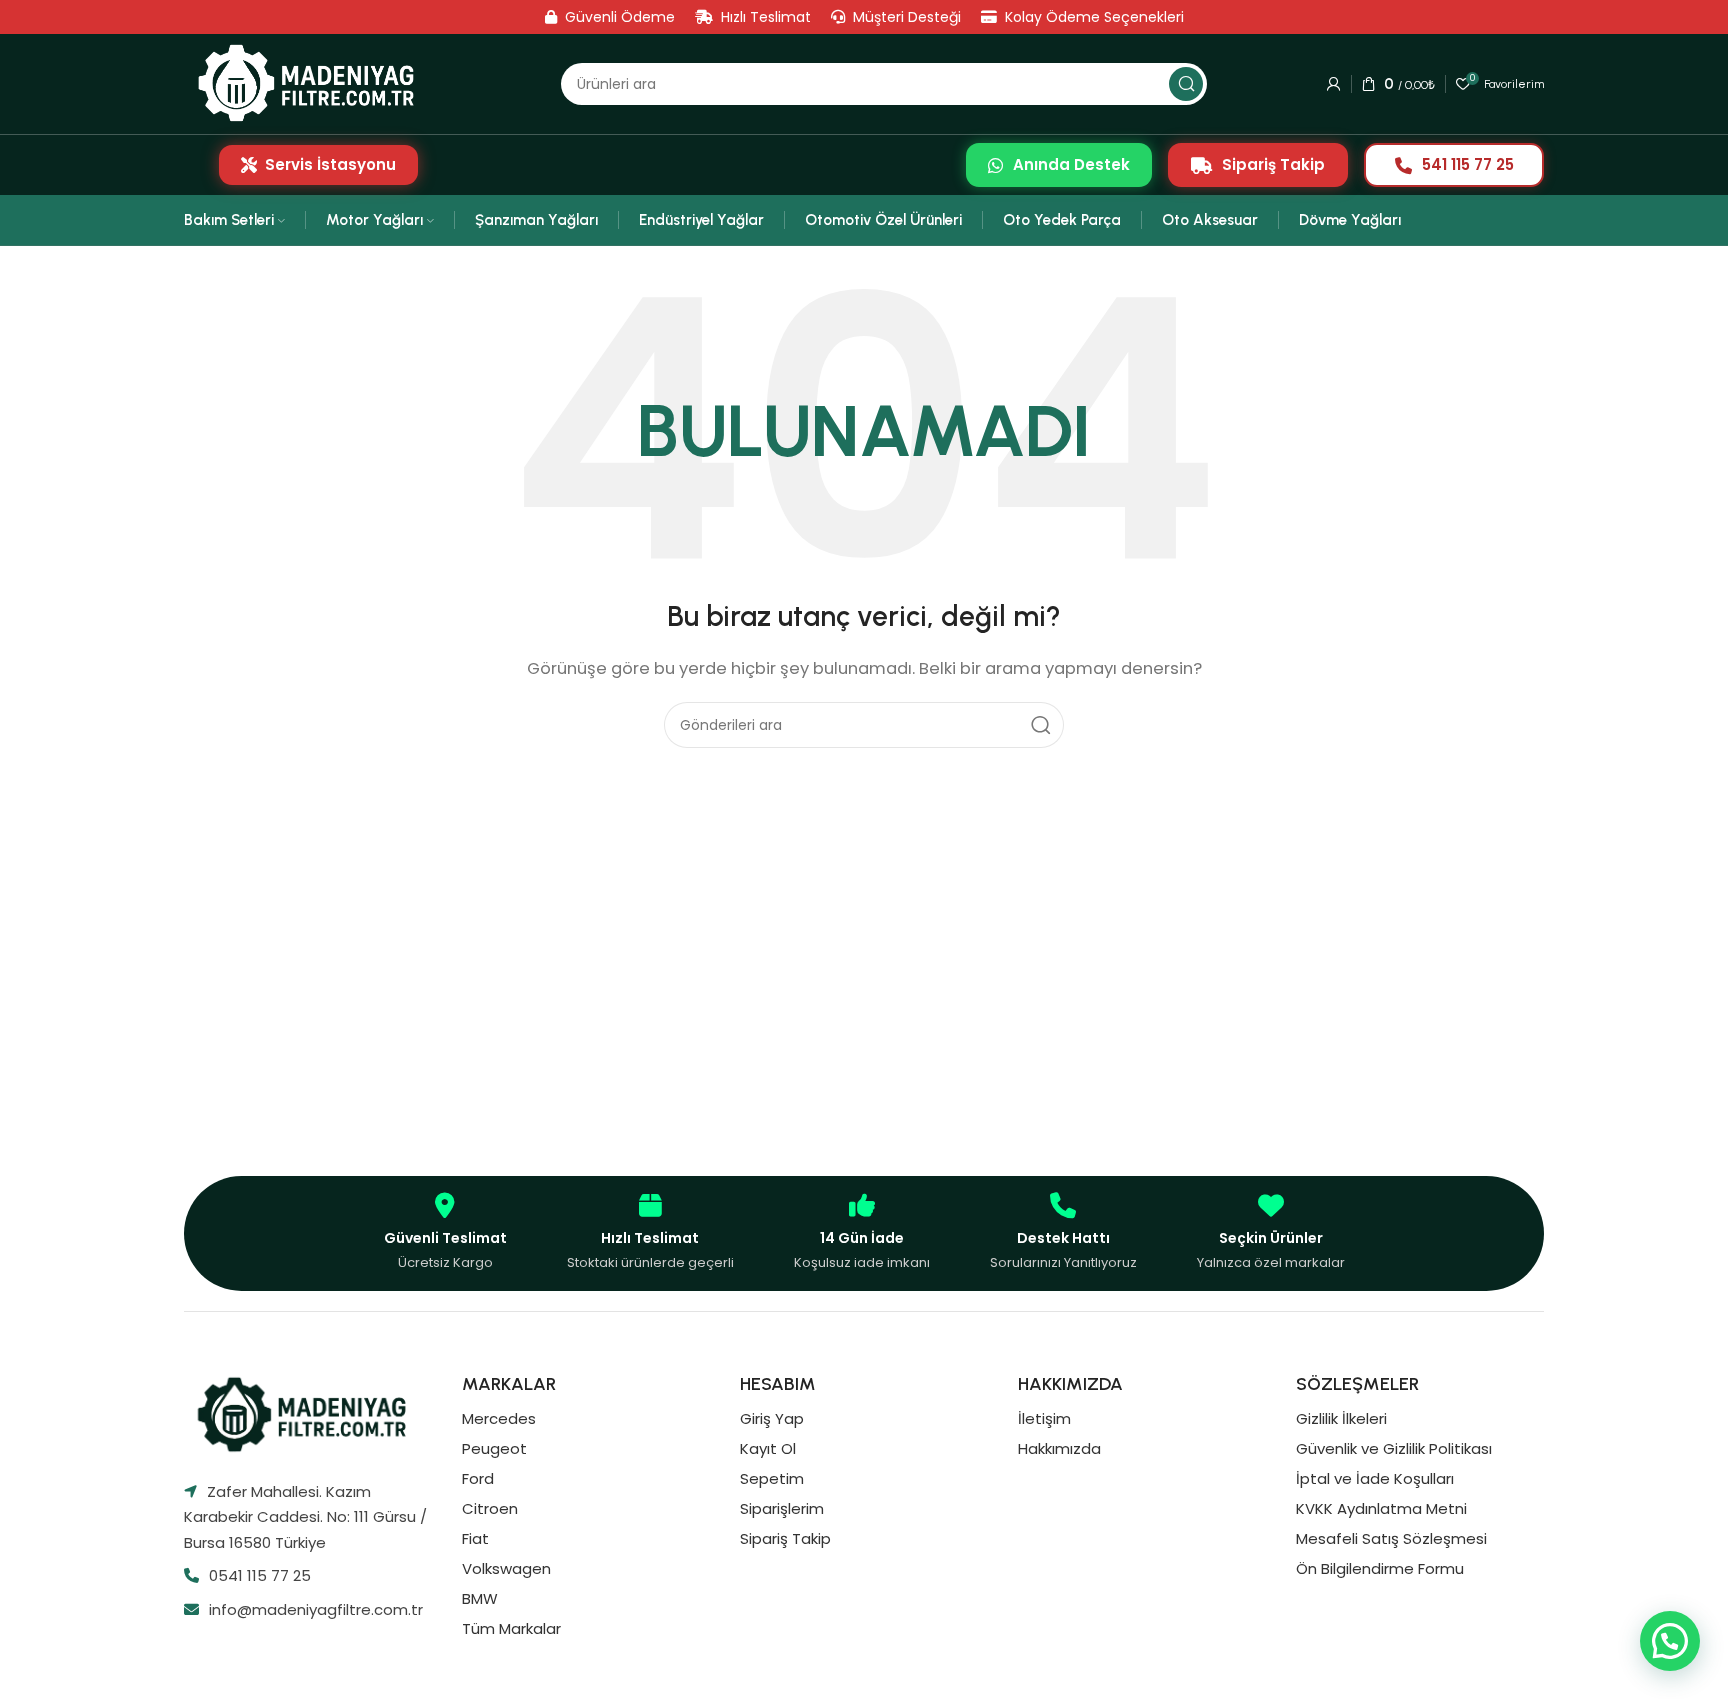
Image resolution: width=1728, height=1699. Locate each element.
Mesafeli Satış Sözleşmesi (1391, 1538)
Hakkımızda (1059, 1448)
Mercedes (499, 1418)
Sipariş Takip (1273, 164)
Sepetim (772, 1478)
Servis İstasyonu (330, 164)
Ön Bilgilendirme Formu (1380, 1568)
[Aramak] (1186, 84)
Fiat (475, 1538)
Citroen (490, 1508)
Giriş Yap (772, 1418)
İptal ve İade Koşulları (1375, 1478)
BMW (480, 1598)
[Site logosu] (312, 83)
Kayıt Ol (768, 1448)
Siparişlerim (782, 1508)
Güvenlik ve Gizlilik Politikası (1394, 1448)
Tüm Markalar (511, 1628)
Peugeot (494, 1448)
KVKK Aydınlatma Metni (1381, 1508)
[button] (1670, 1641)
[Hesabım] (1334, 84)
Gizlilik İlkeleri (1341, 1418)
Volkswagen (506, 1568)
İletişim (1044, 1418)
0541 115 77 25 (260, 1575)
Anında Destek (1071, 164)
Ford (478, 1478)
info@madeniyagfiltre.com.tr (316, 1609)
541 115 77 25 (1468, 164)
